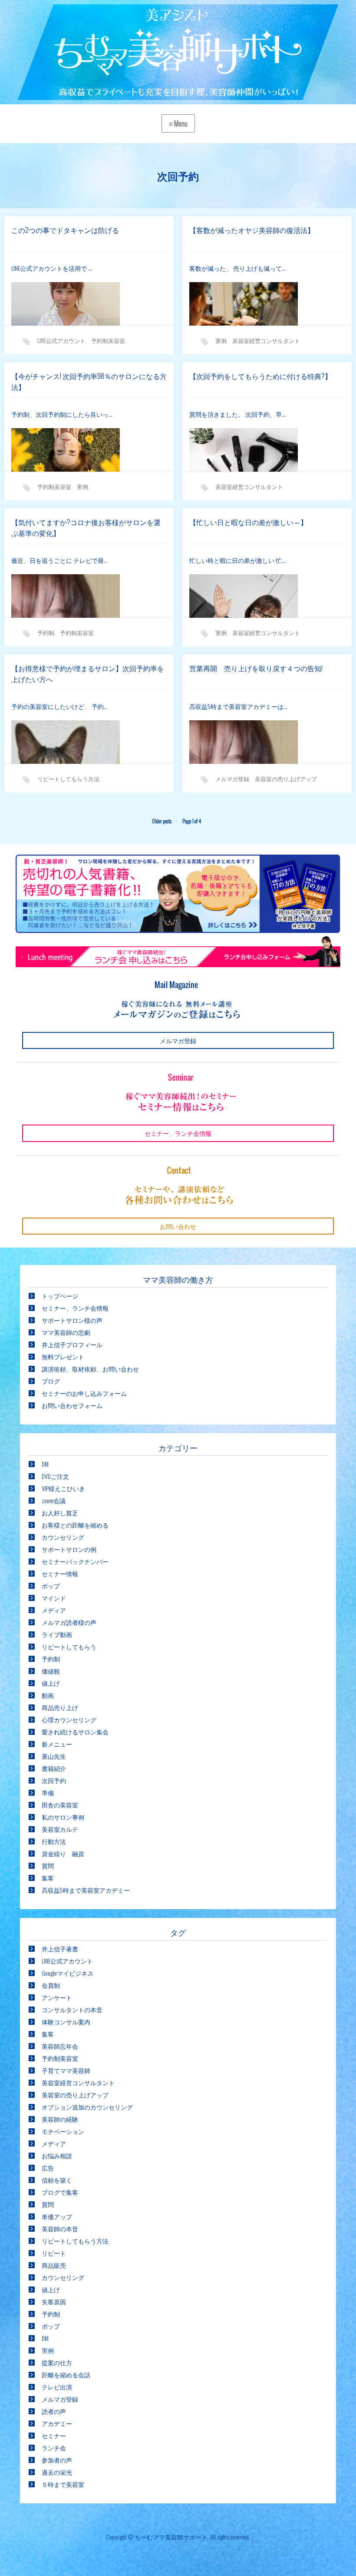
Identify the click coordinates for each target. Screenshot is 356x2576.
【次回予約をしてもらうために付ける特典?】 (260, 376)
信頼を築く (57, 2180)
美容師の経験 (60, 2119)
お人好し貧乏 (60, 1513)
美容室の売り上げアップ (286, 779)
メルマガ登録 (232, 779)
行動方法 (54, 1841)
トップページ (60, 1296)
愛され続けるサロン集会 (75, 1732)
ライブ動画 (57, 1634)
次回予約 (54, 1780)
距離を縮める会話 (66, 2375)
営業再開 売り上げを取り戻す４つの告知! (256, 668)
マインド (54, 1598)
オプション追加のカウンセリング (87, 2107)
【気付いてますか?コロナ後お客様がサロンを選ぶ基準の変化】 (86, 528)
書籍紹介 (54, 1768)
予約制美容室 (108, 340)
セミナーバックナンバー (75, 1561)
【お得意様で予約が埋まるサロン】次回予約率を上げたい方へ (88, 674)
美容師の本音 (60, 2228)
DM (45, 1464)
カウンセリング (63, 1537)
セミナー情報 (60, 1573)
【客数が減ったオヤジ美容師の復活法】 (252, 230)
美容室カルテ (60, 1829)
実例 (221, 340)
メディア (54, 1610)
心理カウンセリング (69, 1719)
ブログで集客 (60, 2192)
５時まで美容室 (63, 2484)
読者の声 (54, 2411)
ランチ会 (54, 2448)
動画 (48, 1695)
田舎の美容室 (60, 1805)
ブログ (51, 1381)
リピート (54, 2253)
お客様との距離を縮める (75, 1525)
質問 (48, 1865)
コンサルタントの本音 (72, 2009)
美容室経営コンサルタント (266, 340)
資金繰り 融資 (63, 1853)
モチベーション (63, 2131)
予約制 (46, 632)
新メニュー (57, 1744)
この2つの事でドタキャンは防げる (65, 230)
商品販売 (54, 2265)
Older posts (162, 821)
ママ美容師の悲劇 (66, 1332)
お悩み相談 (57, 2155)
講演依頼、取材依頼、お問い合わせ (90, 1369)
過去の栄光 (57, 2472)
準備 (48, 1792)
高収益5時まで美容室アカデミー (86, 1890)
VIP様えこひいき (63, 1488)
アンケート (57, 1997)
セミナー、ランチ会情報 (75, 1308)
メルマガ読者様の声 (69, 1622)
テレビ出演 (57, 2387)
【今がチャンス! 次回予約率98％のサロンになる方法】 (89, 382)
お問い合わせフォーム (72, 1405)
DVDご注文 (55, 1476)
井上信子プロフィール (72, 1344)
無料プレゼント (63, 1356)
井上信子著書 (60, 1949)
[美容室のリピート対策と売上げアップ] (178, 54)
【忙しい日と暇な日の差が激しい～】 (248, 522)
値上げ (51, 1683)
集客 (48, 1878)
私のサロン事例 (63, 1817)
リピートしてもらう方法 (68, 779)
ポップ (51, 1586)
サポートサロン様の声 (72, 1320)
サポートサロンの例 (69, 1549)
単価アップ (57, 2216)
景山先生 (54, 1756)
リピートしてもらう (69, 1646)
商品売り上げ (60, 1707)
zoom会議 (54, 1500)
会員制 (51, 1985)
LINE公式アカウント (61, 340)
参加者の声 (57, 2460)
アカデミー (57, 2423)
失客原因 (54, 2301)
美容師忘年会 (60, 2046)
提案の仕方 (57, 2362)
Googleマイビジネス (68, 1973)
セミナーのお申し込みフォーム (84, 1393)
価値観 (51, 1671)
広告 (48, 2168)
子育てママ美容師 (66, 2070)
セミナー (54, 2435)
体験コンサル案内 (66, 2022)
